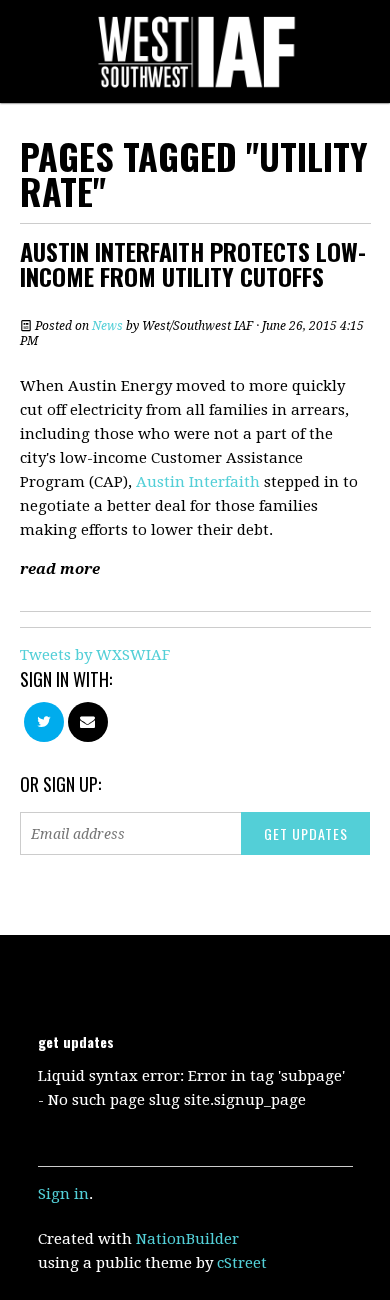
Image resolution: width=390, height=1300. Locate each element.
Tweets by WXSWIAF (95, 655)
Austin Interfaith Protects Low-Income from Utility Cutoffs (193, 263)
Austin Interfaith (198, 482)
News (107, 326)
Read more (60, 569)
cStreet (242, 1263)
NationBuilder (187, 1239)
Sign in (63, 1194)
